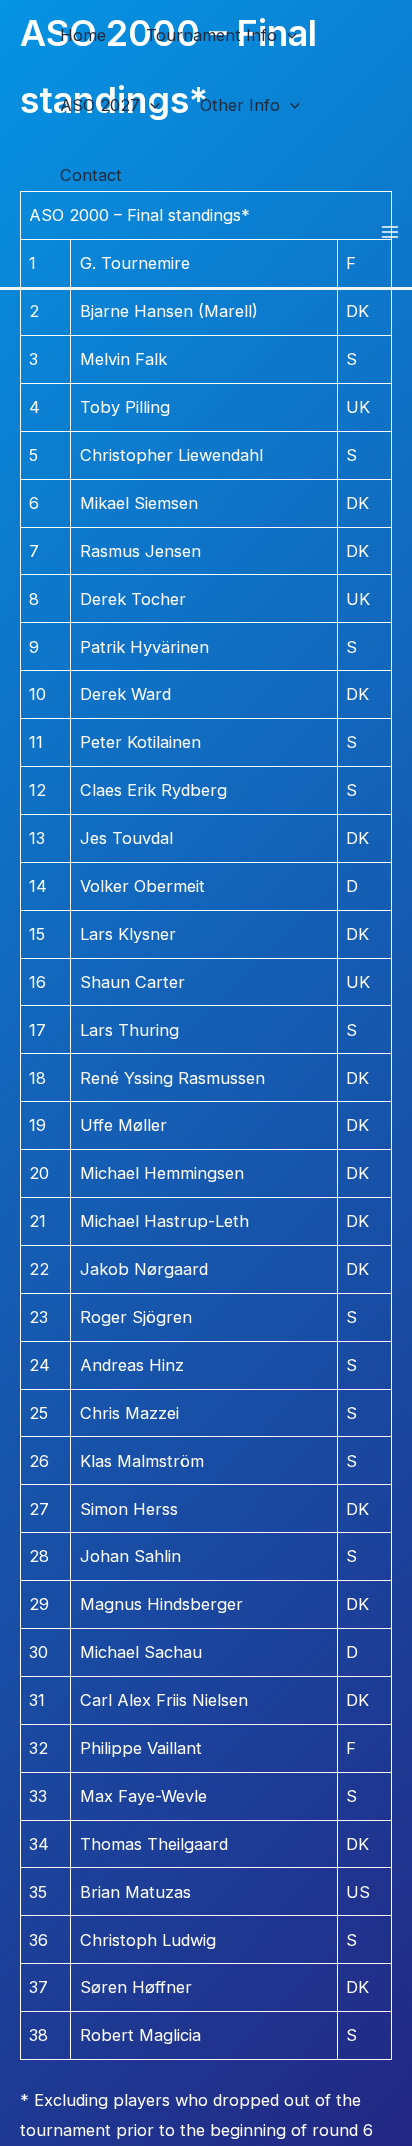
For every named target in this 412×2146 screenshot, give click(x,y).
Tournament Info (211, 35)
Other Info (240, 105)
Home (83, 35)
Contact (91, 175)
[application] (287, 35)
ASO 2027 (100, 105)
